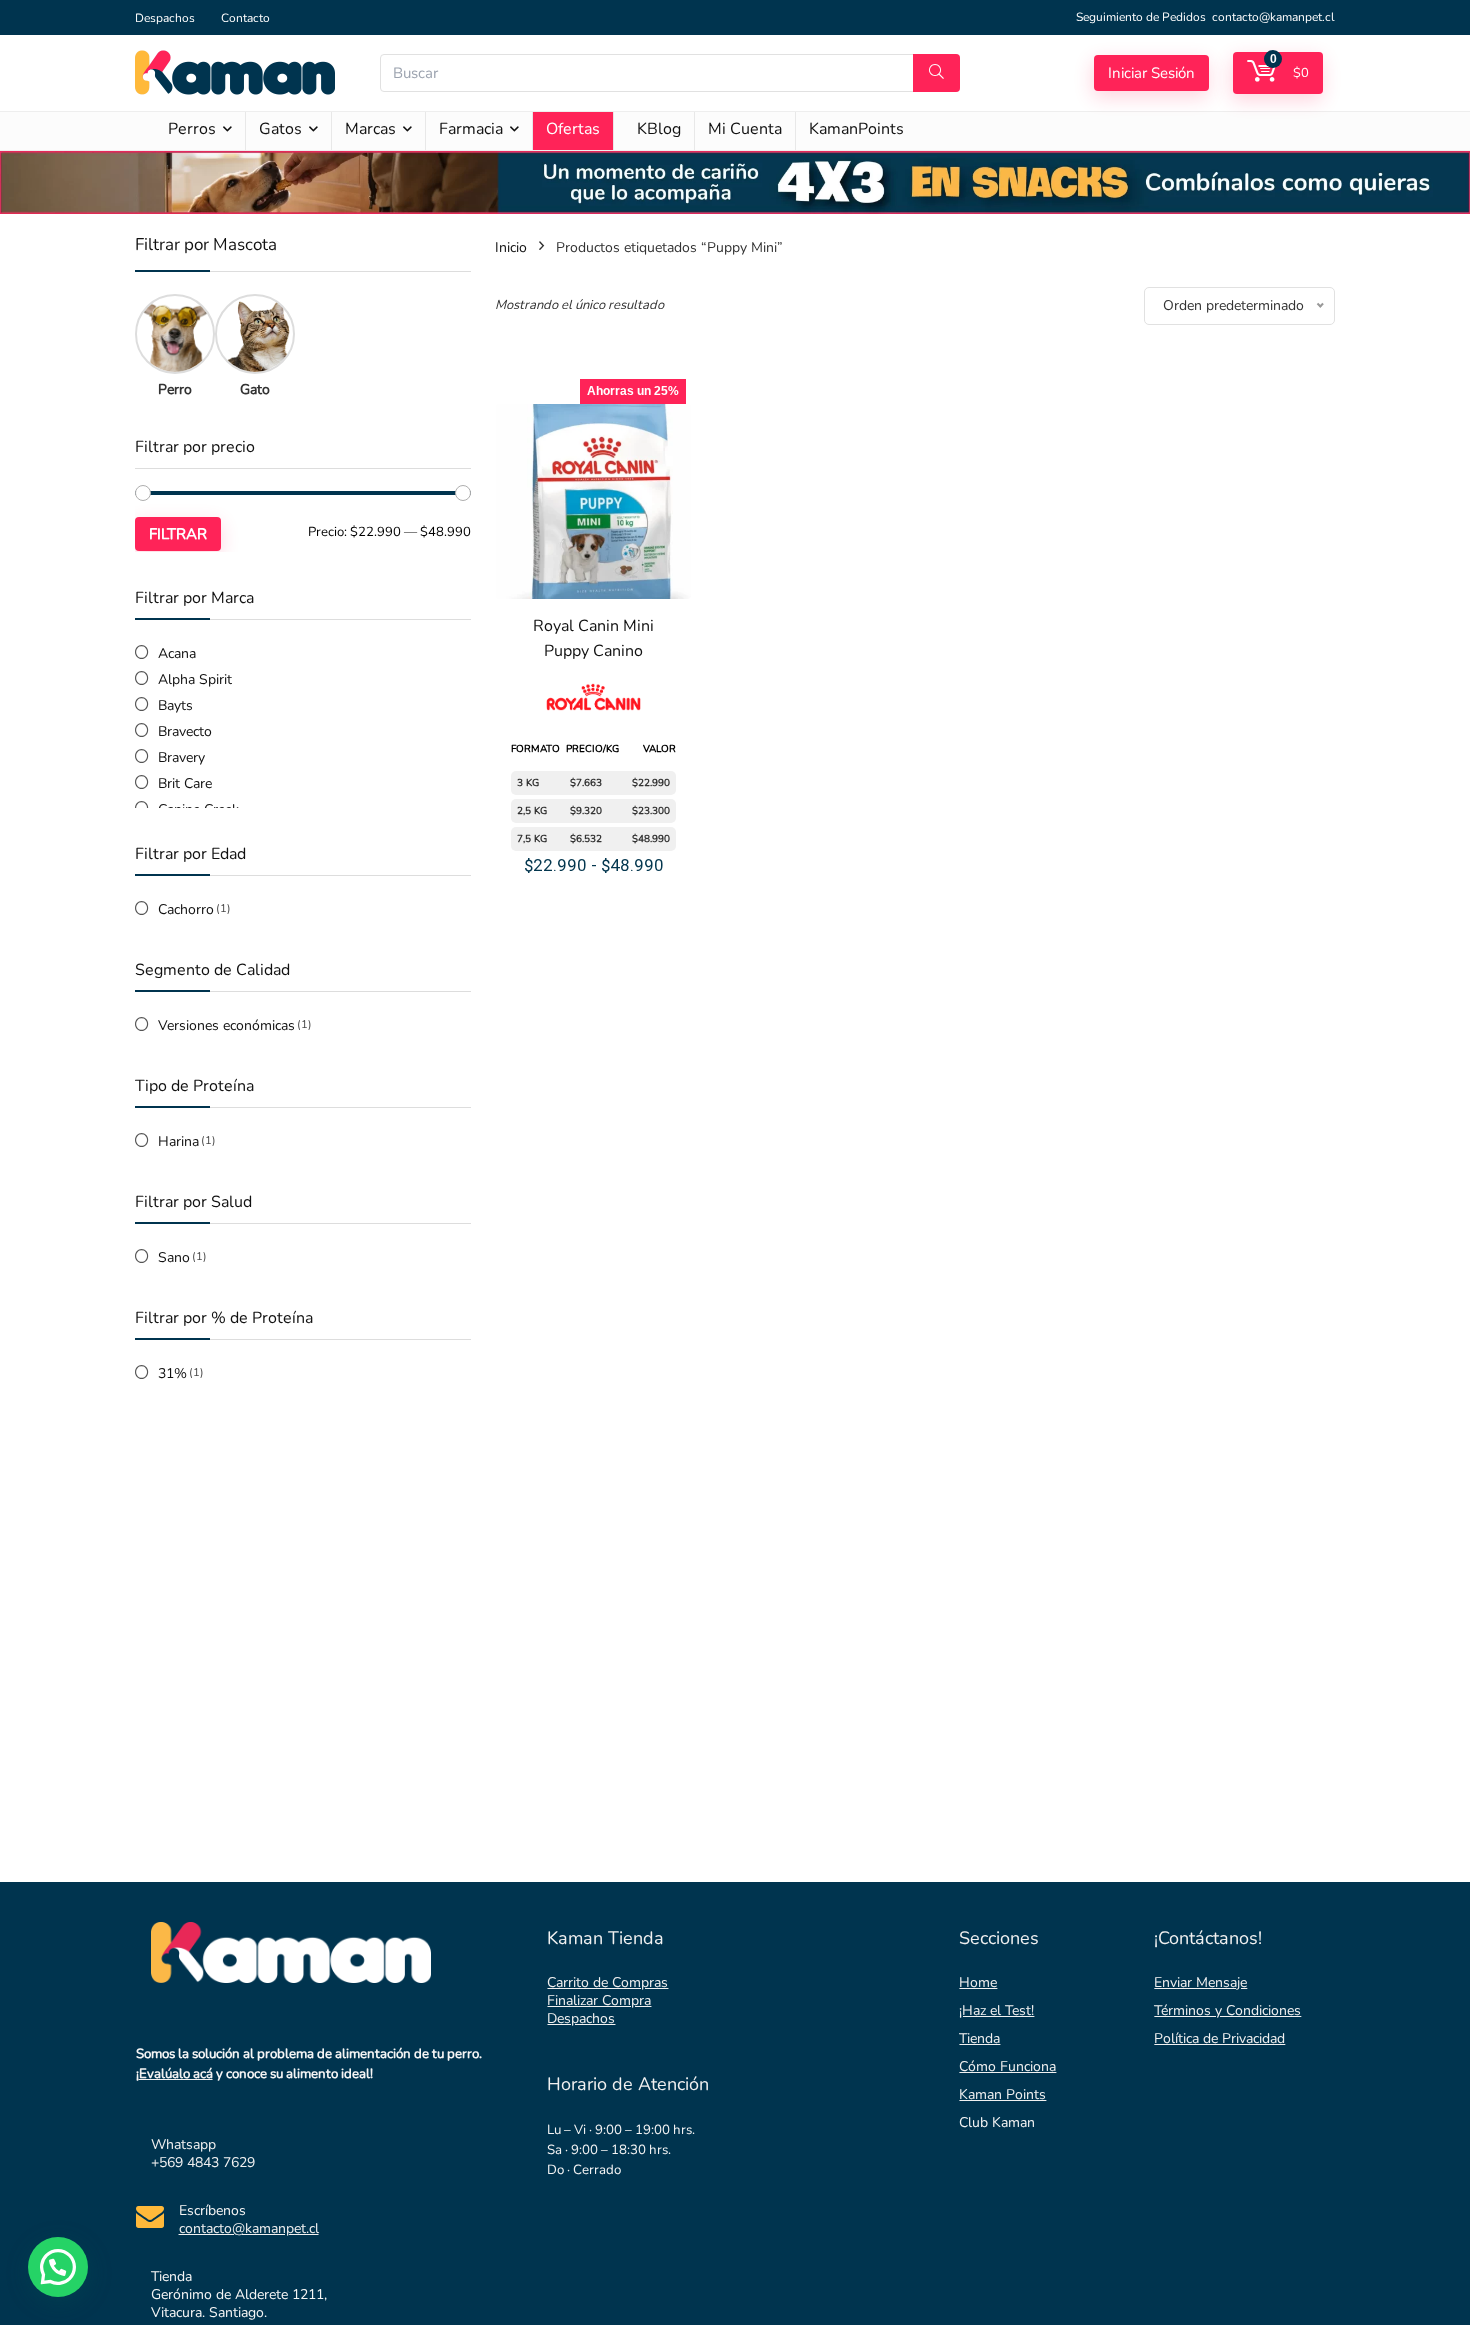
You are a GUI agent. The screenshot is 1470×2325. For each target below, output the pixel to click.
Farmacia (471, 129)
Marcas (370, 129)
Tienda (979, 2038)
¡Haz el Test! (996, 2010)
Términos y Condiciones (1227, 2010)
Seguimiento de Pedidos (1141, 17)
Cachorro (186, 909)
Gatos (280, 129)
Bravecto (185, 731)
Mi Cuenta (745, 129)
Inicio (511, 247)
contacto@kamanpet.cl (1273, 17)
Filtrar (178, 534)
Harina (178, 1141)
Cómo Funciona (1007, 2066)
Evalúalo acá (176, 2074)
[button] (58, 2267)
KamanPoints (856, 129)
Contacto (245, 18)
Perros (192, 129)
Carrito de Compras (607, 1982)
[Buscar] (936, 73)
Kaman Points (1002, 2094)
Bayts (175, 705)
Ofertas (573, 129)
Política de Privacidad (1219, 2038)
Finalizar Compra (599, 2000)
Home (978, 1982)
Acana (177, 653)
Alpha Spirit (195, 679)
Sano (174, 1257)
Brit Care (185, 783)
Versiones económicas (226, 1025)
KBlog (659, 129)
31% (172, 1373)
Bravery (181, 757)
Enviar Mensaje (1200, 1982)
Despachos (165, 18)
